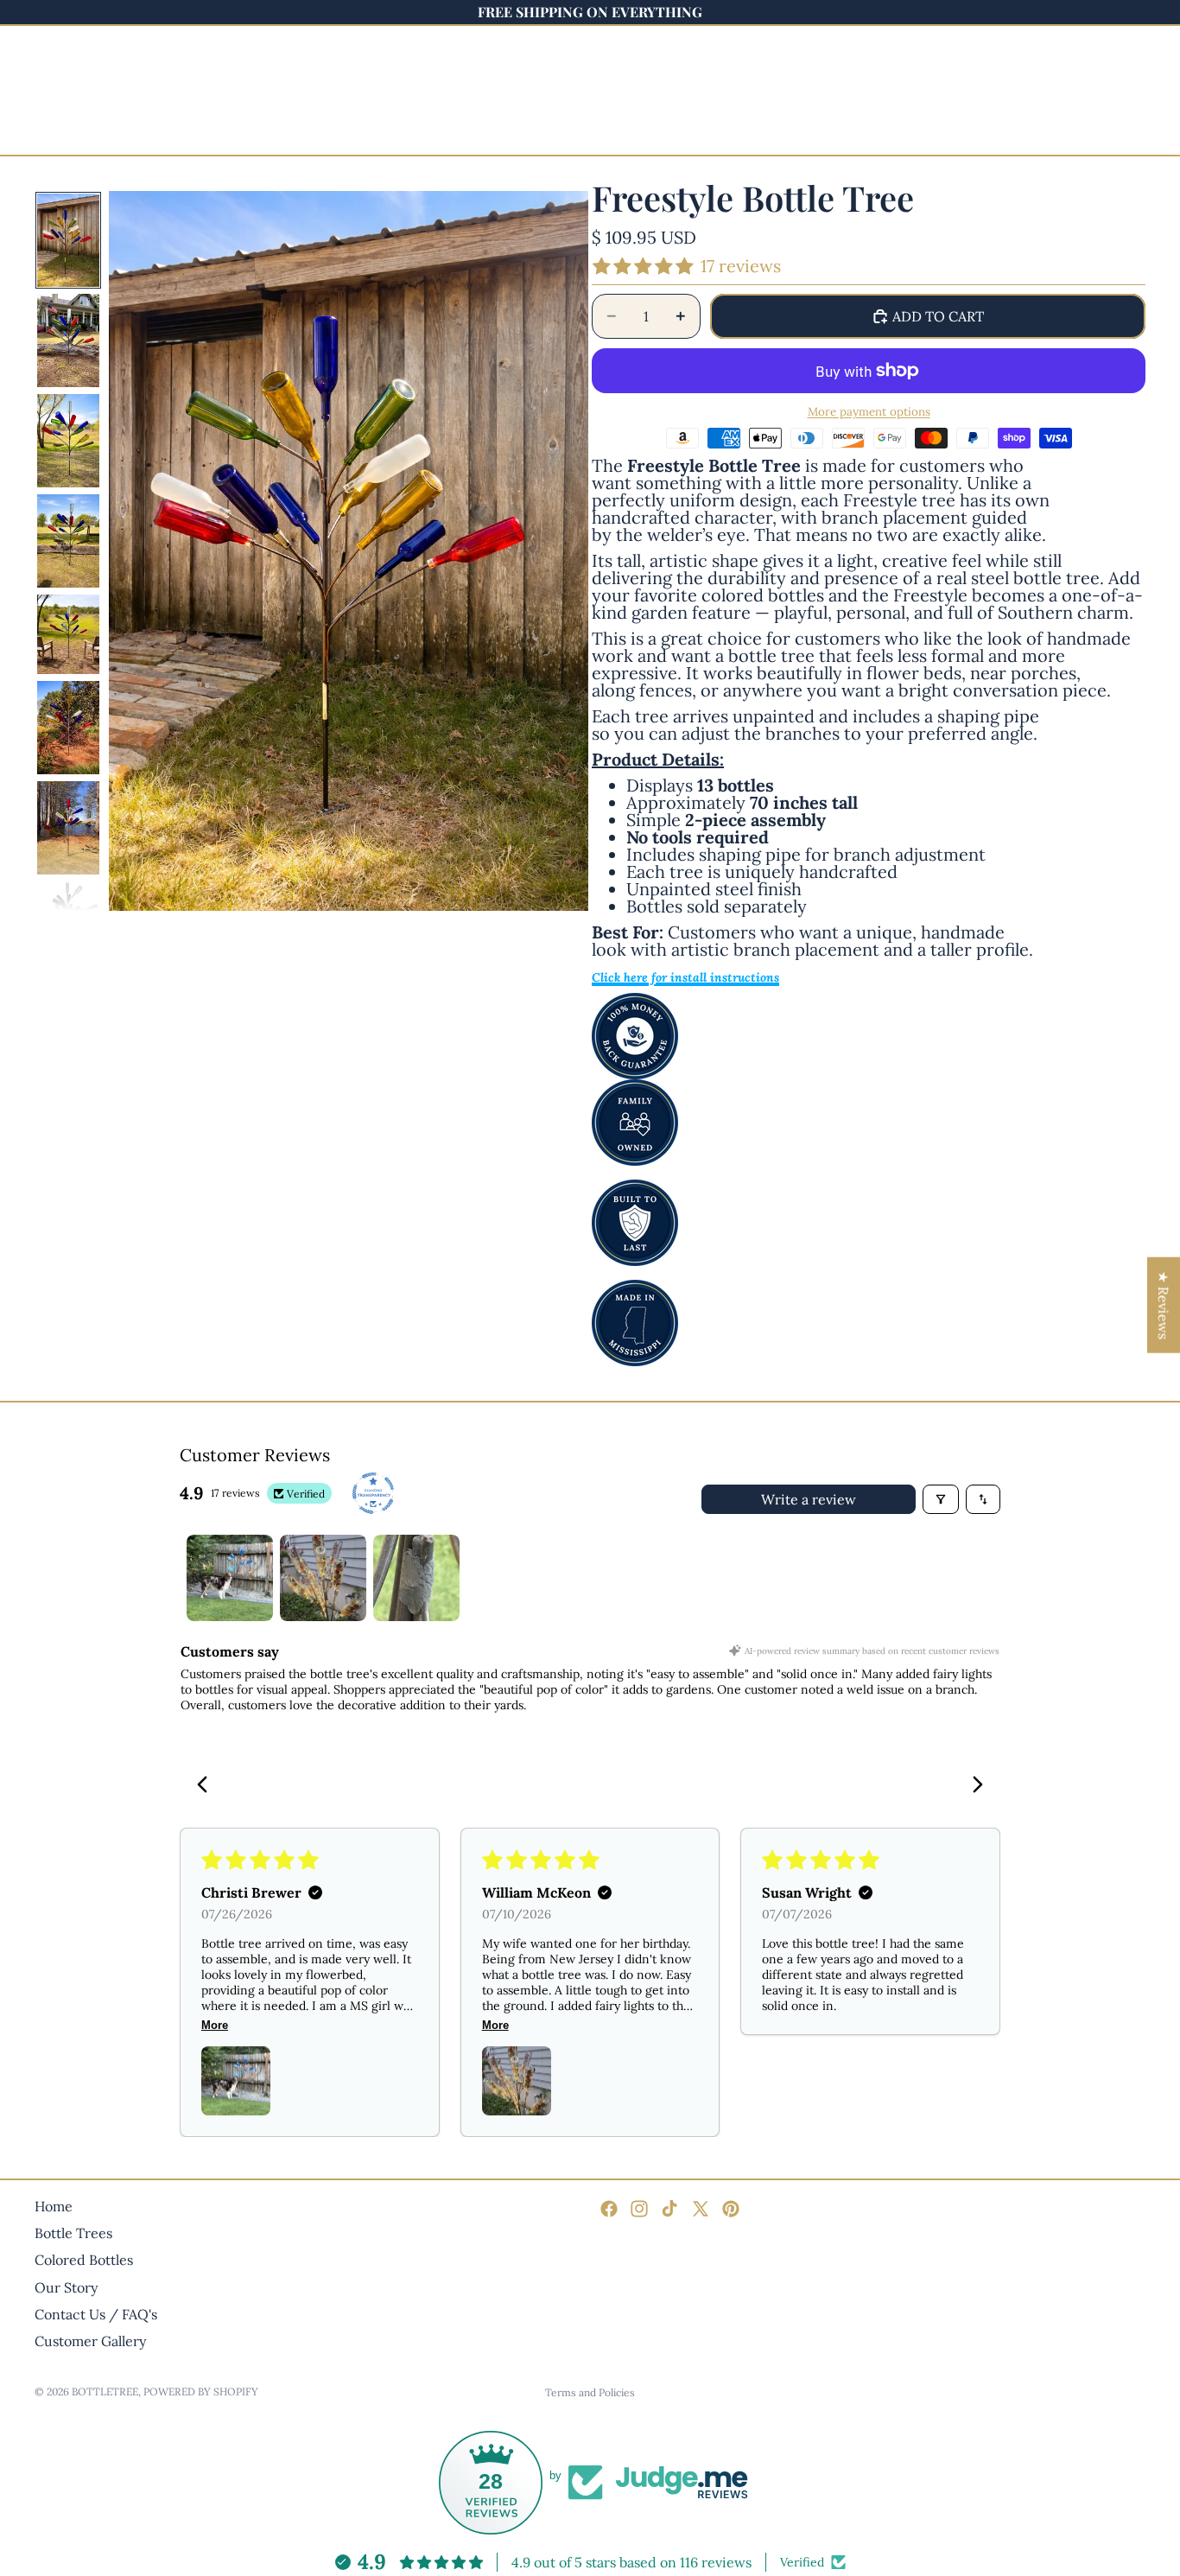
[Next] (973, 1786)
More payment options (869, 412)
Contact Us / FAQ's (96, 2314)
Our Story (66, 2287)
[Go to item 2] (323, 1578)
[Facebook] (609, 2209)
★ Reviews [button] (1164, 1304)
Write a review (809, 1499)
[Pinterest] (731, 2209)
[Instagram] (639, 2209)
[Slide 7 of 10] (68, 828)
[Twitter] (701, 2209)
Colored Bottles (84, 2260)
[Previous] (207, 1786)
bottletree (105, 2392)
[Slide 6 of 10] (68, 728)
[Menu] (54, 79)
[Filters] (941, 1499)
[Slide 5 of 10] (68, 634)
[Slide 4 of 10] (68, 541)
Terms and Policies (590, 2392)
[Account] (1088, 79)
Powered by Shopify (201, 2392)
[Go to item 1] (230, 1578)
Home (54, 2206)
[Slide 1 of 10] (68, 240)
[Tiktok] (669, 2209)
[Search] (97, 79)
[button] (236, 2081)
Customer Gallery (90, 2341)
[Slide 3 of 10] (68, 441)
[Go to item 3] (416, 1578)
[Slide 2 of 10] (68, 340)
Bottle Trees (73, 2233)
